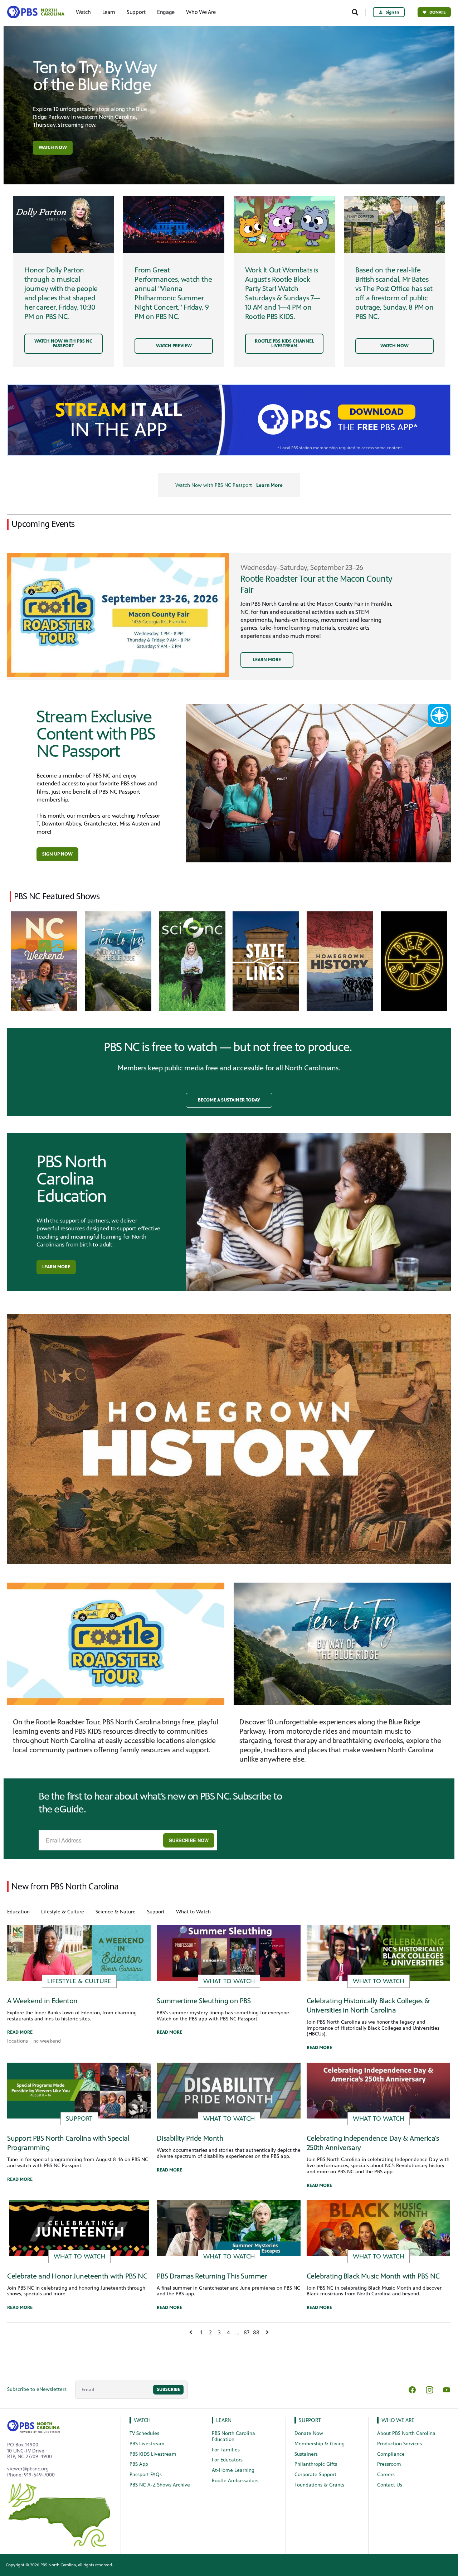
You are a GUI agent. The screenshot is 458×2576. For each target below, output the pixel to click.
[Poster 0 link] (44, 961)
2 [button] (210, 2332)
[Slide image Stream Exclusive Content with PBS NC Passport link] (318, 783)
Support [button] (156, 1912)
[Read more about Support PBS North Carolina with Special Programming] (79, 2090)
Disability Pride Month (190, 2138)
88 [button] (256, 2332)
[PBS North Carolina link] (35, 12)
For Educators (227, 2460)
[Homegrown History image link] (229, 1439)
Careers (386, 2475)
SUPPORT (310, 2420)
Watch (83, 12)
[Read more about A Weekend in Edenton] (79, 1953)
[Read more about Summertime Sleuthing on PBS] (228, 1953)
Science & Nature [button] (116, 1912)
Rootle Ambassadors (235, 2481)
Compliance (391, 2454)
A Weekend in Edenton (42, 2001)
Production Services (399, 2444)
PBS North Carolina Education (71, 1179)
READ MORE (20, 2032)
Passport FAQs (146, 2475)
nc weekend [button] (47, 2041)
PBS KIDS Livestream (153, 2454)
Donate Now (309, 2433)
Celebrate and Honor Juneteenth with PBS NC (77, 2276)
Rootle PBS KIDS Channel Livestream (284, 343)
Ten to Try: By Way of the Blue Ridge (95, 76)
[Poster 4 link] (340, 961)
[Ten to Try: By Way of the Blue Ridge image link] (342, 1644)
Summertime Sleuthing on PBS (204, 2001)
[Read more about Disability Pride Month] (228, 2090)
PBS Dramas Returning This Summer (212, 2276)
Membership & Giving (320, 2444)
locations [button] (18, 2041)
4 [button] (228, 2332)
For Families (226, 2450)
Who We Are (201, 12)
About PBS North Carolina (406, 2433)
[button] (229, 1100)
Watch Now (53, 147)
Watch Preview (174, 346)
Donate (438, 12)
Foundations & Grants (319, 2485)
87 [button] (247, 2332)
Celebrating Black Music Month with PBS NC (373, 2276)
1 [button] (201, 2332)
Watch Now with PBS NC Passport (63, 343)
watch (142, 2420)
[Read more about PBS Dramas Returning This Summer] (228, 2228)
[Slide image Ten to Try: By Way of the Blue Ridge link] (229, 105)
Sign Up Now (57, 854)
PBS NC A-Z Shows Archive (160, 2485)
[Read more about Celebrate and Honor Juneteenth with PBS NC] (79, 2228)
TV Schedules (144, 2433)
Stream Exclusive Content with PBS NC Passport (96, 734)
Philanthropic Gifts (316, 2464)
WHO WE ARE (398, 2420)
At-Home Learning (233, 2470)
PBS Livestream (147, 2444)
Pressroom (389, 2464)
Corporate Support (315, 2475)
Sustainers (306, 2454)
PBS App (139, 2464)
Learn (109, 12)
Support (136, 12)
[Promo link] (64, 224)
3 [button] (219, 2332)
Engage (166, 12)
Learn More (269, 485)
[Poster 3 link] (266, 961)
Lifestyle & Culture (79, 1981)
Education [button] (18, 1912)
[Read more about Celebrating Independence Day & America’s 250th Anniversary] (378, 2090)
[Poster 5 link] (414, 961)
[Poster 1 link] (118, 961)
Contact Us (390, 2485)
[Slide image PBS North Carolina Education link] (318, 1212)
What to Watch (229, 1981)
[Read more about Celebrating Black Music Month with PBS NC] (378, 2228)
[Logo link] (34, 2425)
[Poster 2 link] (192, 961)
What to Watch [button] (193, 1912)
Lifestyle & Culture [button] (63, 1912)
